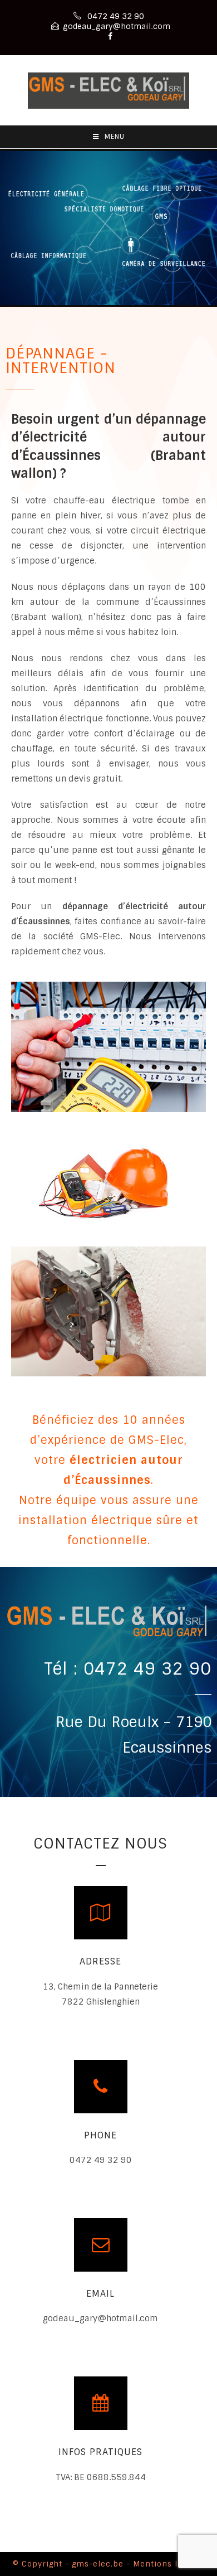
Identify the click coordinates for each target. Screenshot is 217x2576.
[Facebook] (108, 36)
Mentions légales (169, 2564)
